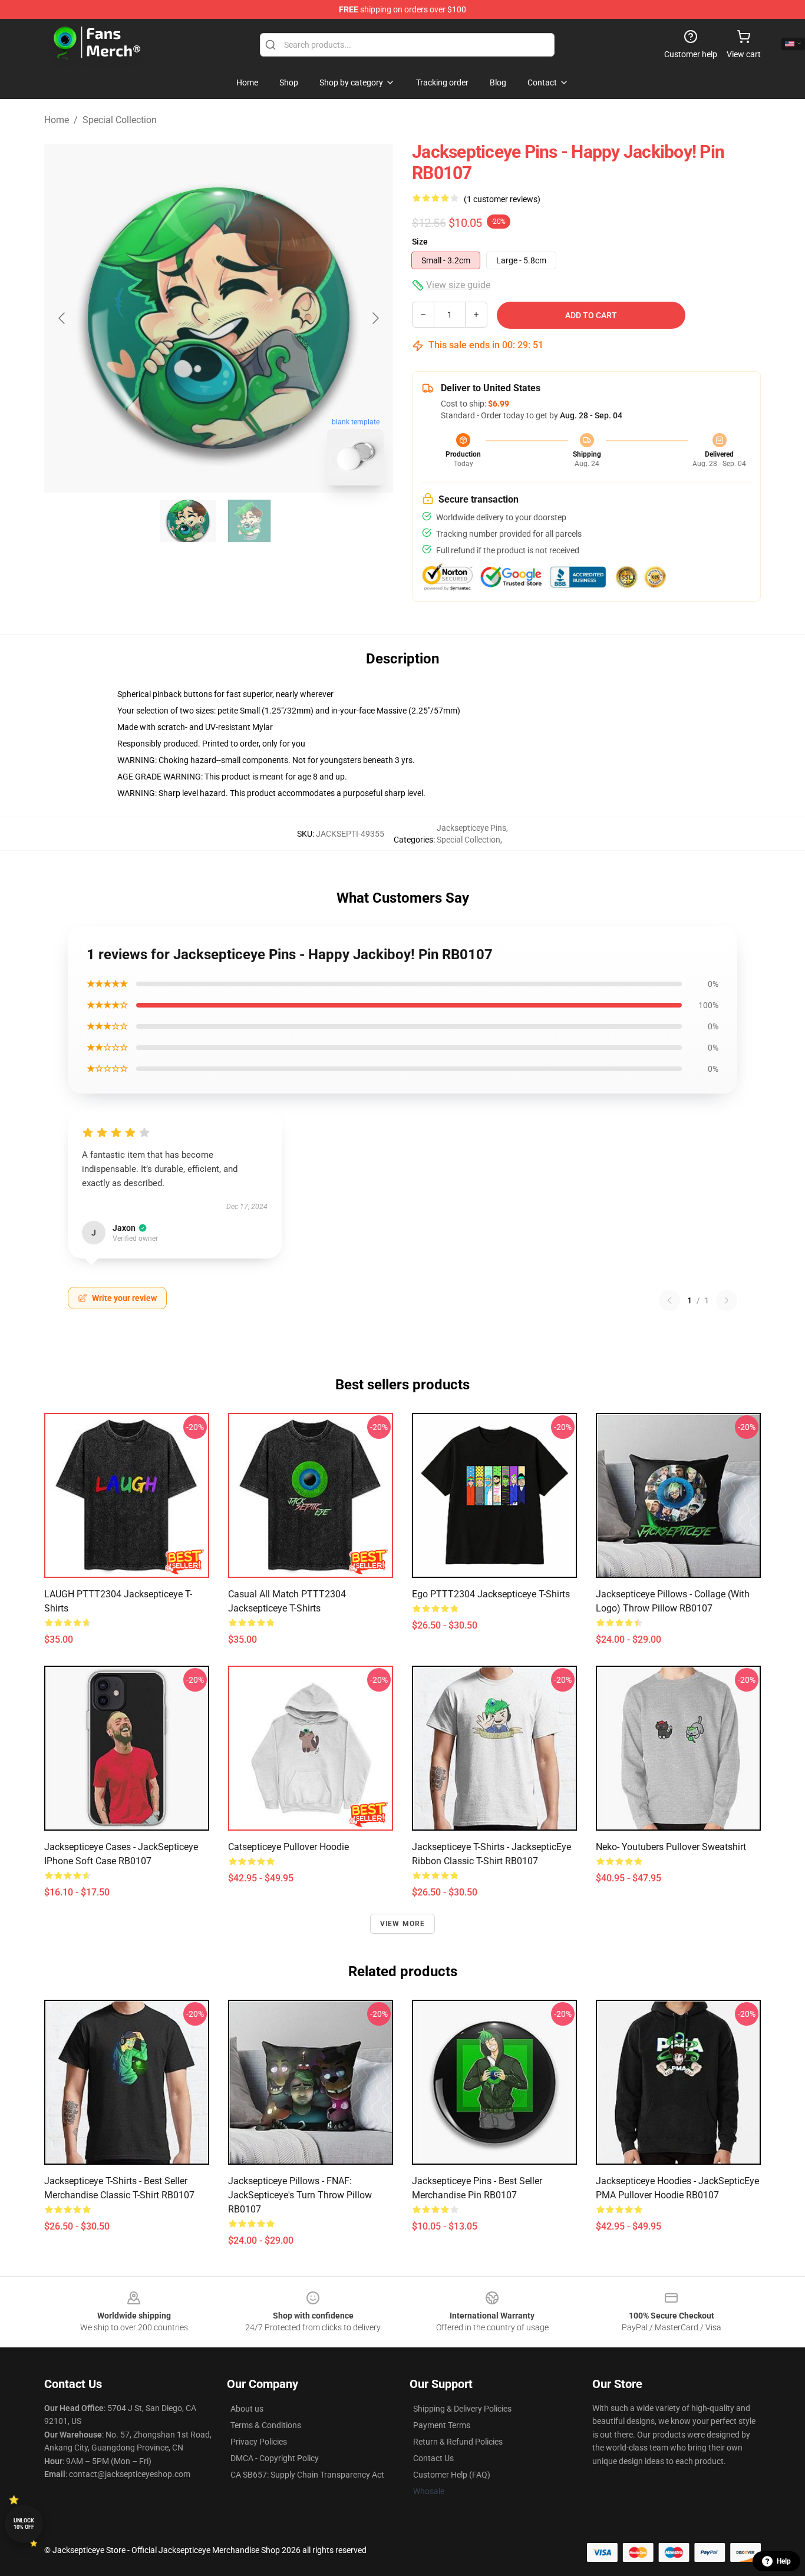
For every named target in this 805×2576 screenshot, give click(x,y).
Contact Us (433, 2458)
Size (420, 242)
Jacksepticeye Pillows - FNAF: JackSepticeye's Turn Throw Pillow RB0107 (300, 2195)
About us (247, 2409)
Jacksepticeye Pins (471, 828)
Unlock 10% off (24, 2524)
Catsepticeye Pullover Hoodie (288, 1847)
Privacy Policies (259, 2442)
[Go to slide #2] (249, 521)
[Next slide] (375, 318)
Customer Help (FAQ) (452, 2475)
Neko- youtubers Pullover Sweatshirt (671, 1847)
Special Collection (120, 120)
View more (403, 1924)
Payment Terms (442, 2425)
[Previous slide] (62, 318)
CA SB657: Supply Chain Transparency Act (307, 2475)
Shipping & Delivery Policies (462, 2409)
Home (57, 120)
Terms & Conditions (266, 2425)
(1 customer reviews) (502, 199)
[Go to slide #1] (188, 521)
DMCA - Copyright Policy (275, 2458)
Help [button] (784, 2561)
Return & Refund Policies (458, 2442)
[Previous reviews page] (669, 1300)
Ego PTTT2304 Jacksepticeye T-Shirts (491, 1594)
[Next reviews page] (727, 1300)
